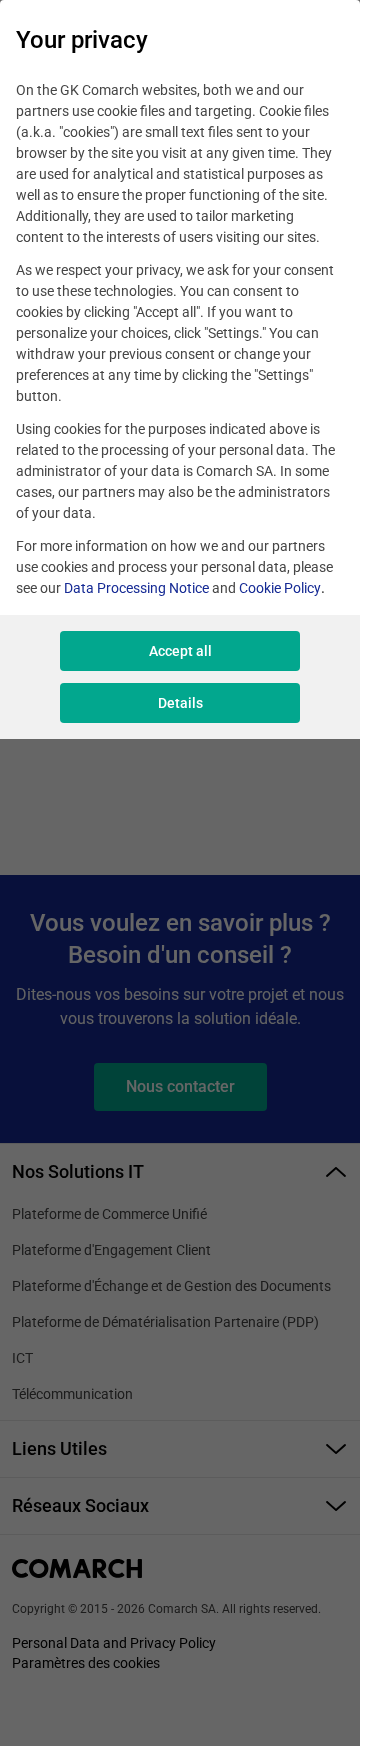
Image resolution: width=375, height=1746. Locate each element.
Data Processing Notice (136, 588)
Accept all (180, 651)
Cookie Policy (280, 588)
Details (180, 703)
